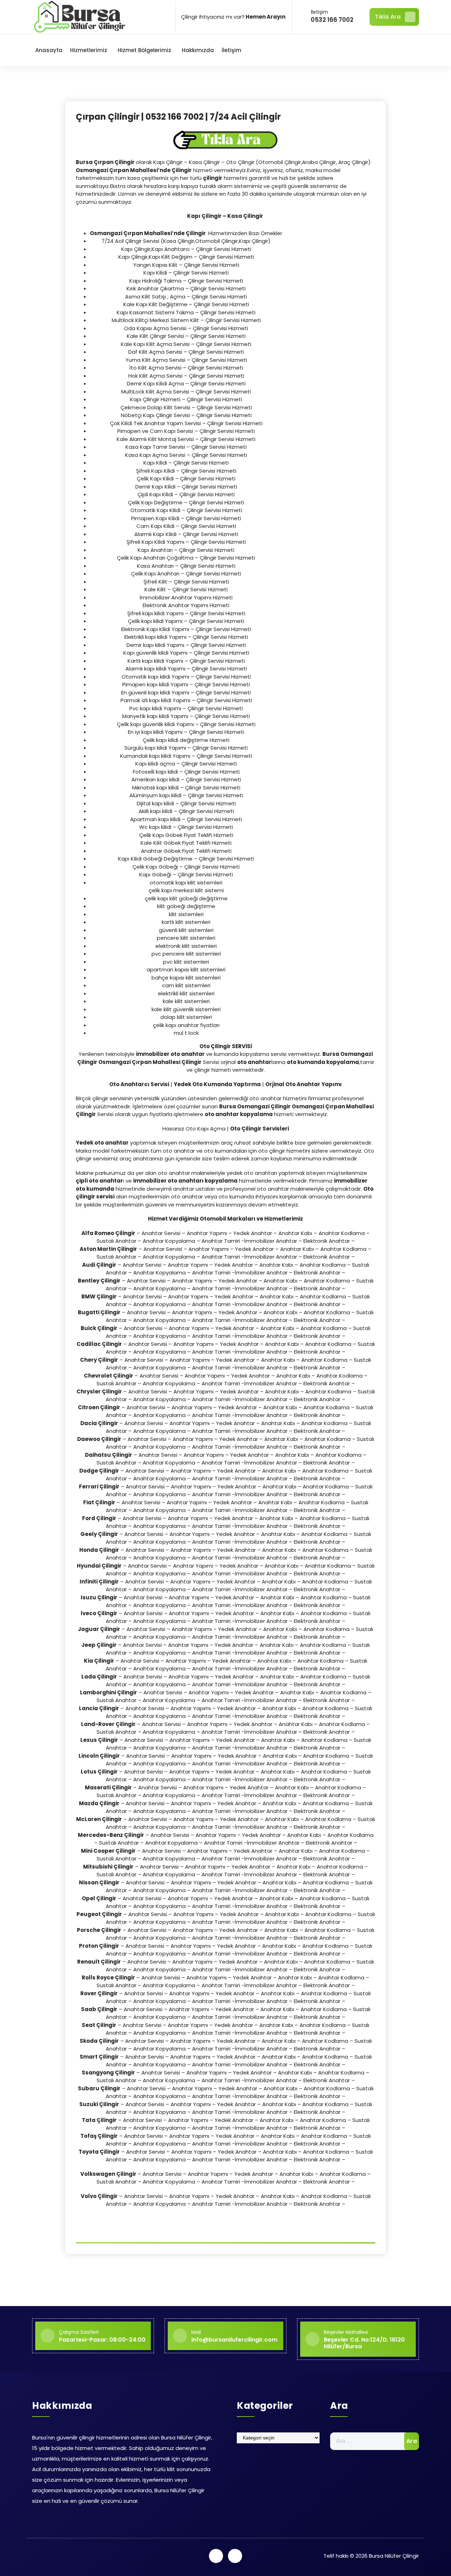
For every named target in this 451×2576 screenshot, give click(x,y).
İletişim (231, 50)
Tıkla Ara (388, 17)
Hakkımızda (198, 50)
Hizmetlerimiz (89, 50)
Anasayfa (49, 50)
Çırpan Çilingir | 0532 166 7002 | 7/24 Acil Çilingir (178, 117)
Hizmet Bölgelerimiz (144, 50)
